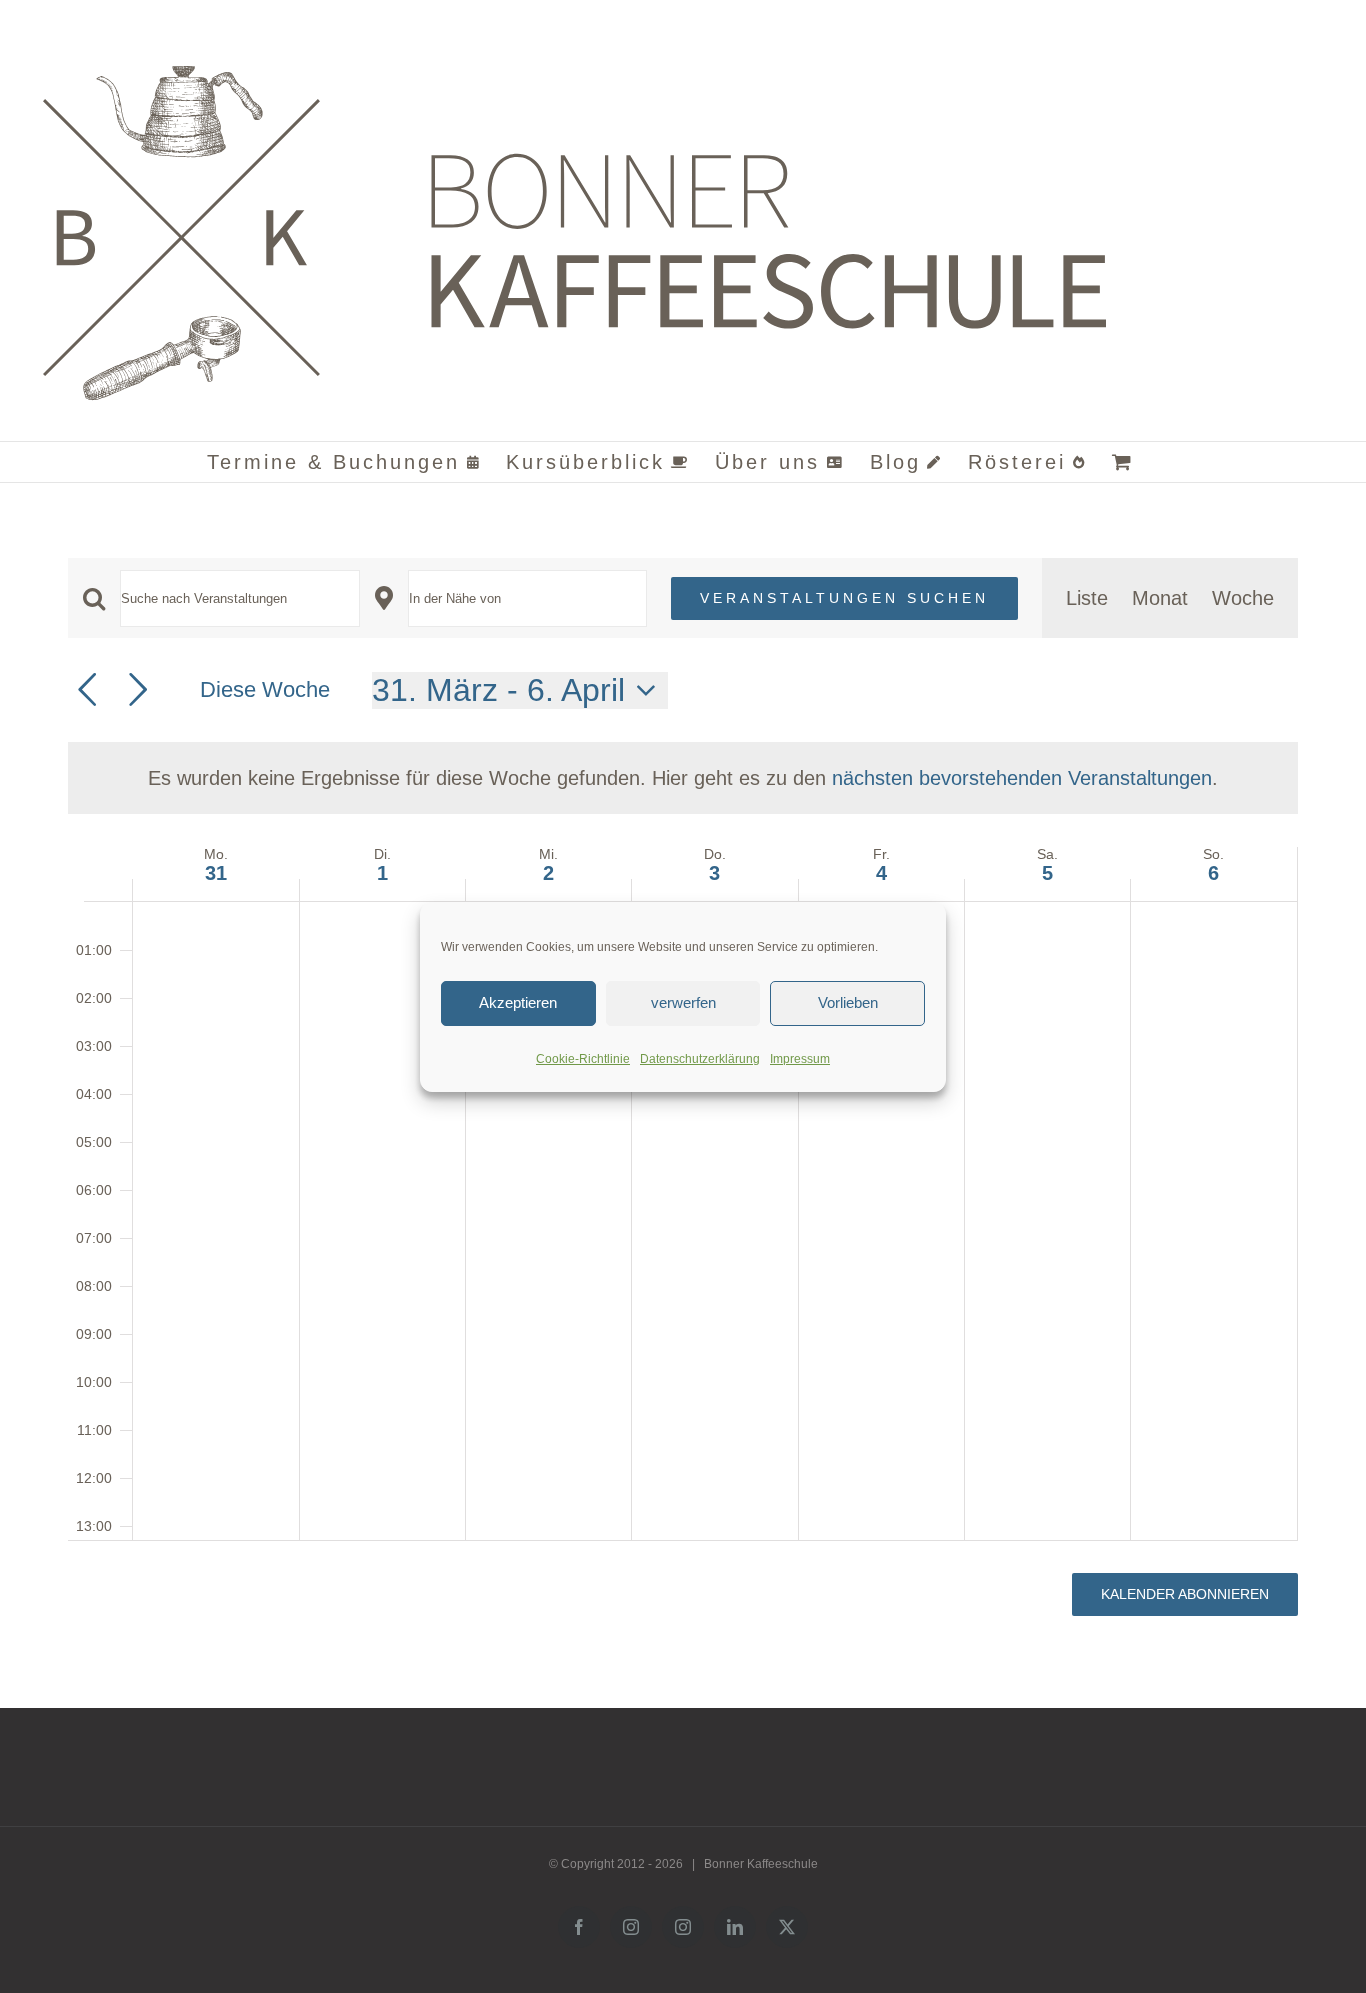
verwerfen (683, 1002)
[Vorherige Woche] (87, 690)
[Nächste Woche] (138, 690)
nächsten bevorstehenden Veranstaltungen (1022, 778)
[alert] (682, 778)
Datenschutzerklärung (700, 1059)
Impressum (800, 1059)
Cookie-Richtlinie (583, 1059)
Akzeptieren (518, 1002)
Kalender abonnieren (1185, 1594)
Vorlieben (848, 1002)
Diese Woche (265, 689)
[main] (682, 1103)
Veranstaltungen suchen (844, 598)
